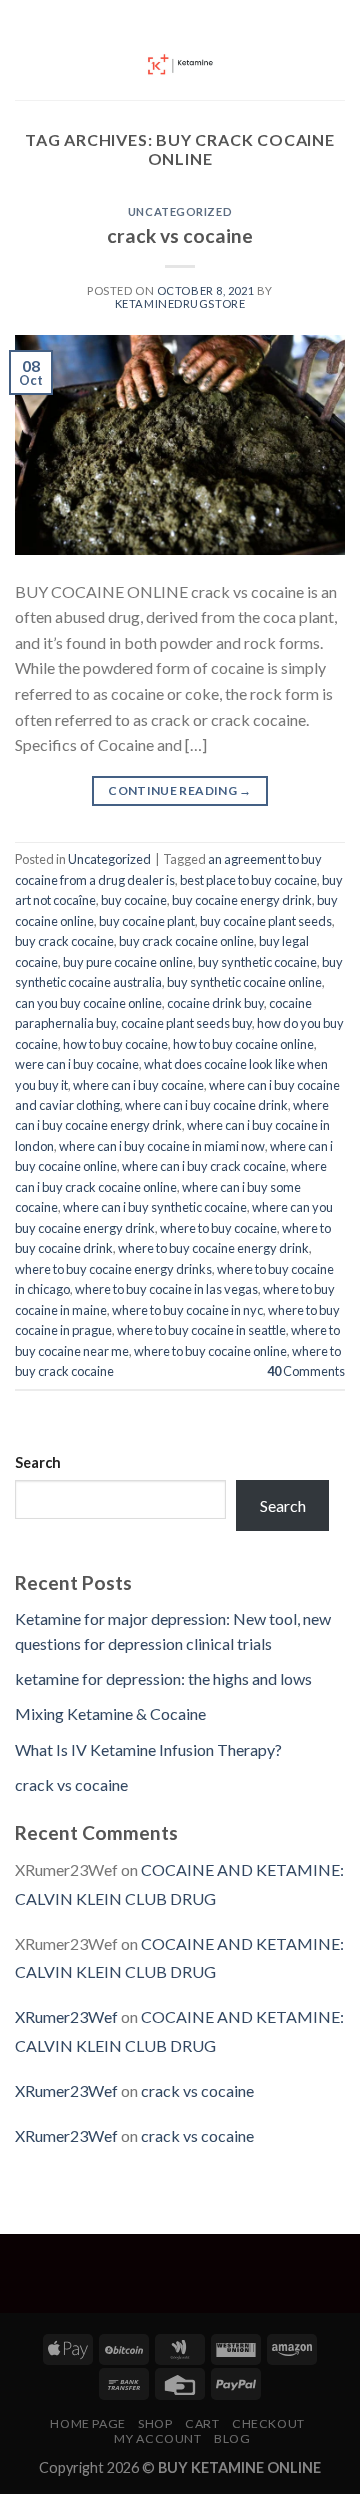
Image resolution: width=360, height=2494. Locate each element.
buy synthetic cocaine (257, 962)
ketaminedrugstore (180, 303)
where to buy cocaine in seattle (201, 1330)
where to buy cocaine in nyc (187, 1310)
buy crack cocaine (64, 941)
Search (38, 1462)
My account (157, 2438)
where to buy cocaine (218, 1228)
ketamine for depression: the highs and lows (163, 1678)
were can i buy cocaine (77, 1064)
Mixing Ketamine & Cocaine (110, 1713)
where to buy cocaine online (210, 1351)
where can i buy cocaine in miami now (162, 1146)
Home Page (88, 2423)
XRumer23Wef (66, 2016)
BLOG (232, 2438)
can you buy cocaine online (88, 1003)
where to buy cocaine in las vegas (166, 1289)
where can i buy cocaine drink (206, 1105)
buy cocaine (134, 900)
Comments (306, 1371)
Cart (202, 2423)
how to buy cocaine (115, 1044)
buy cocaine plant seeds (266, 921)
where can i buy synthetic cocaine (155, 1207)
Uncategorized (180, 211)
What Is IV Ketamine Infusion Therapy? (148, 1749)
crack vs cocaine (180, 235)
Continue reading (180, 790)
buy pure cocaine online (128, 962)
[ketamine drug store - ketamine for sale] (180, 65)
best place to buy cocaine (248, 880)
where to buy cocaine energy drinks (113, 1269)
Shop (155, 2423)
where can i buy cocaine (138, 1085)
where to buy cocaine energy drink (213, 1248)
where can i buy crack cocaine (204, 1166)
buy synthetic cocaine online (244, 982)
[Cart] (335, 65)
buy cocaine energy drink (242, 900)
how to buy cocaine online (243, 1044)
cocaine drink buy (215, 1003)
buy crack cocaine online (186, 941)
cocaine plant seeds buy (186, 1023)
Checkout (268, 2423)
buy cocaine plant (147, 921)
